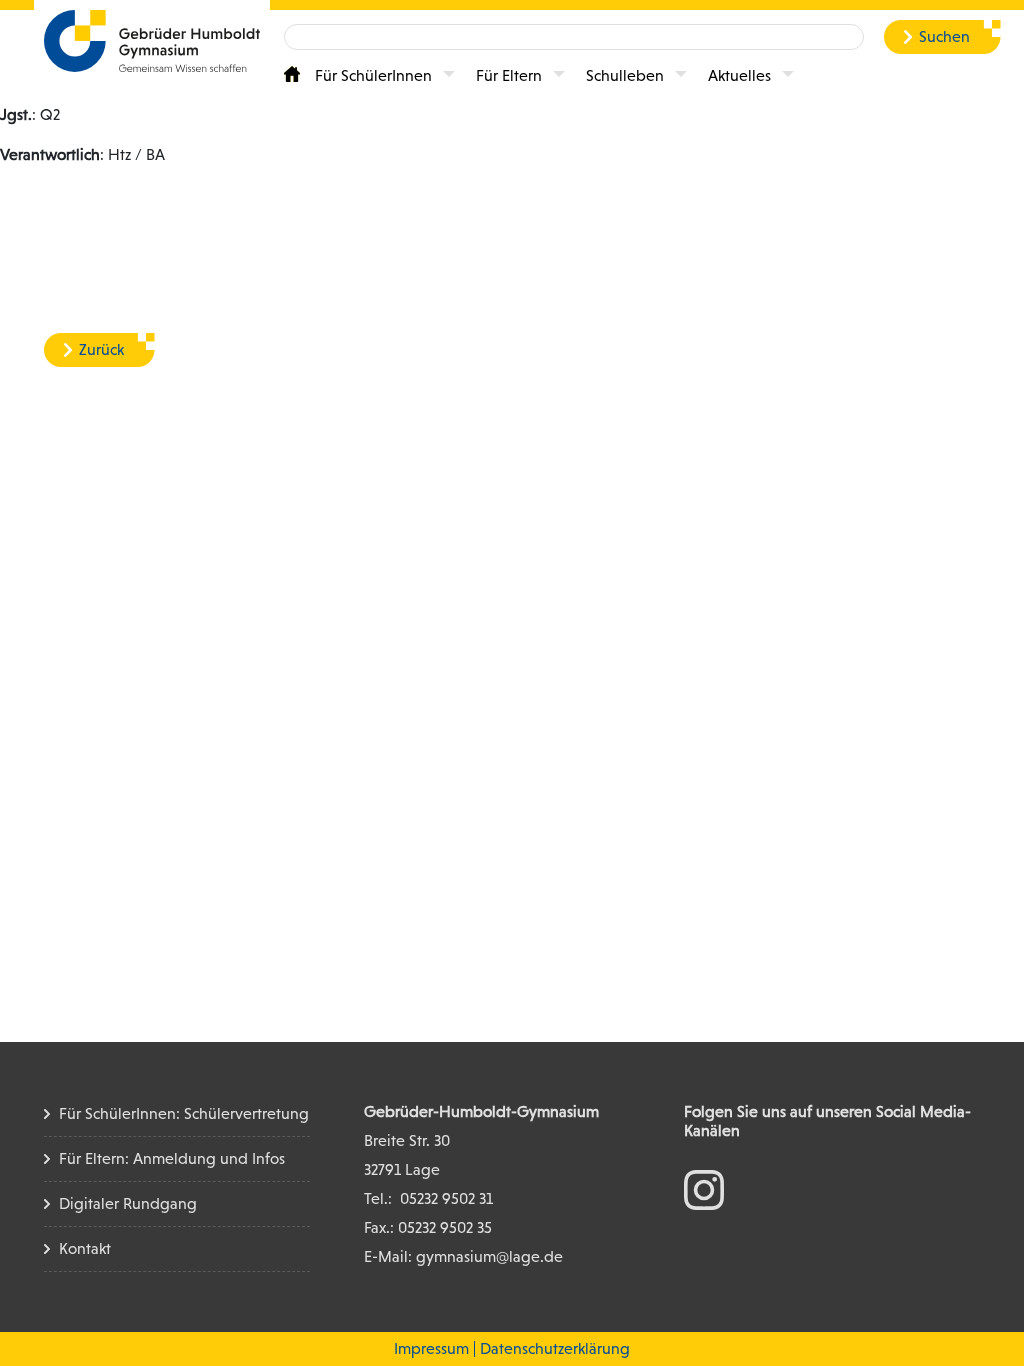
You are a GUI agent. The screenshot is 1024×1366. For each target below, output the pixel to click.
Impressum (431, 1348)
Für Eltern (509, 75)
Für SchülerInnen (373, 75)
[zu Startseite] (152, 39)
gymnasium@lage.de (489, 1256)
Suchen (944, 36)
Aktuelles (739, 75)
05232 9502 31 (446, 1198)
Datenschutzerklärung (555, 1348)
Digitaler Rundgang (128, 1203)
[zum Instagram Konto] (704, 1188)
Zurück (101, 349)
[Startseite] (292, 74)
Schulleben (625, 75)
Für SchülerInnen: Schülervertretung (184, 1113)
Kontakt (85, 1248)
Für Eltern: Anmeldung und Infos (172, 1158)
